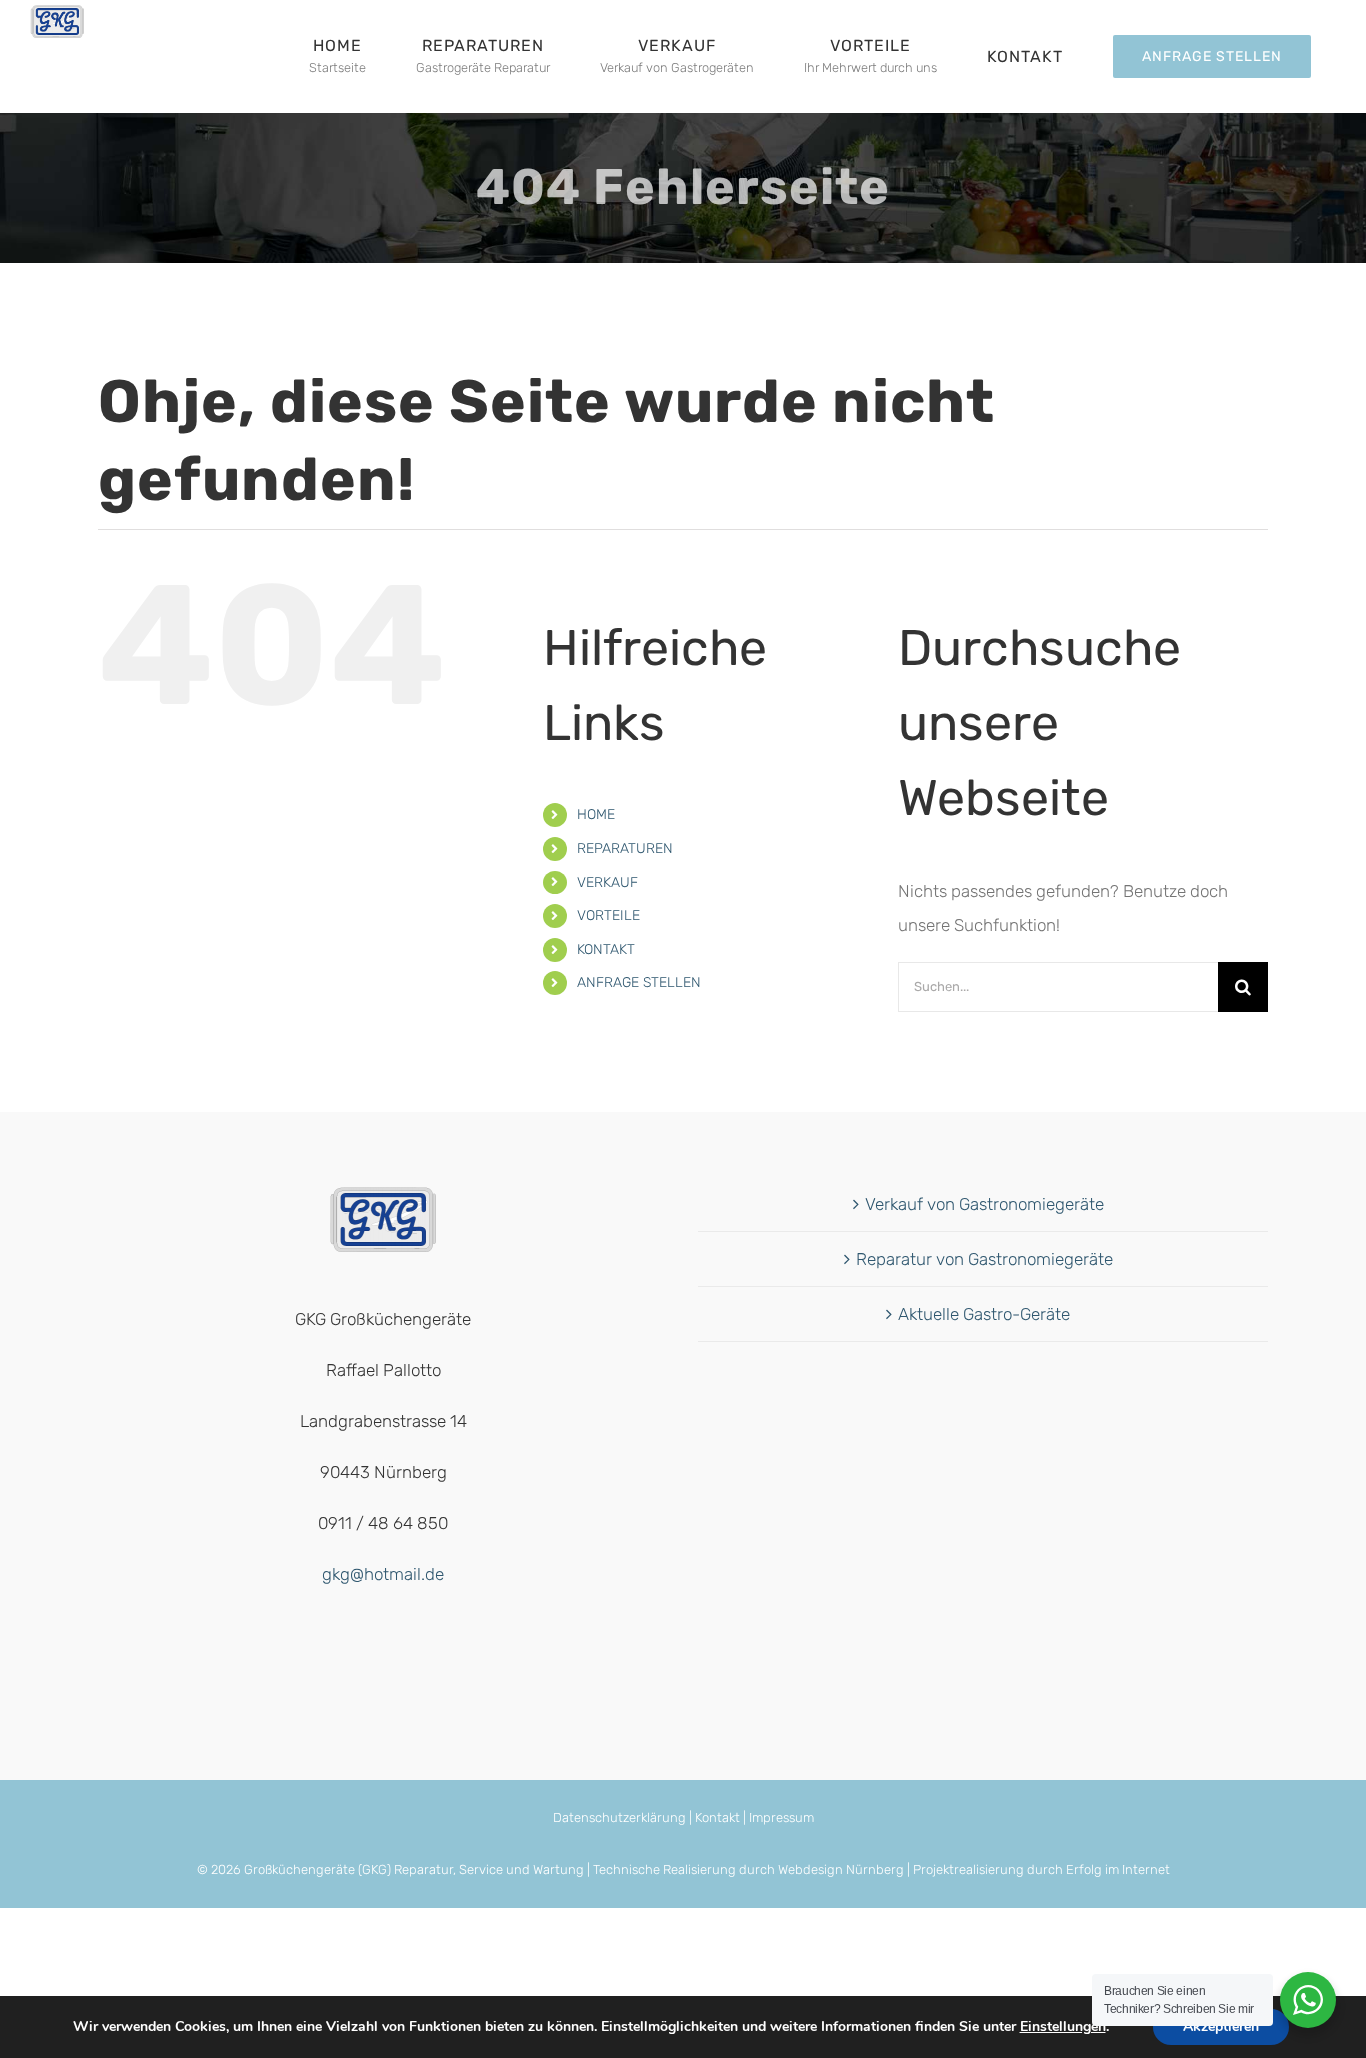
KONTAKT (606, 949)
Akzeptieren (1221, 2026)
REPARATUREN (625, 848)
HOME (596, 814)
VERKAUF (607, 882)
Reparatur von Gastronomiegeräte (984, 1259)
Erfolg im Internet (1118, 1869)
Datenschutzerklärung (619, 1817)
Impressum (781, 1817)
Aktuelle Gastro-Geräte (984, 1314)
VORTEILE (608, 915)
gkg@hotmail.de (383, 1574)
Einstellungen (1063, 2027)
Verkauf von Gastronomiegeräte (984, 1204)
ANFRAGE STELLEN (639, 982)
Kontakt (717, 1817)
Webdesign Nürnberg (841, 1869)
